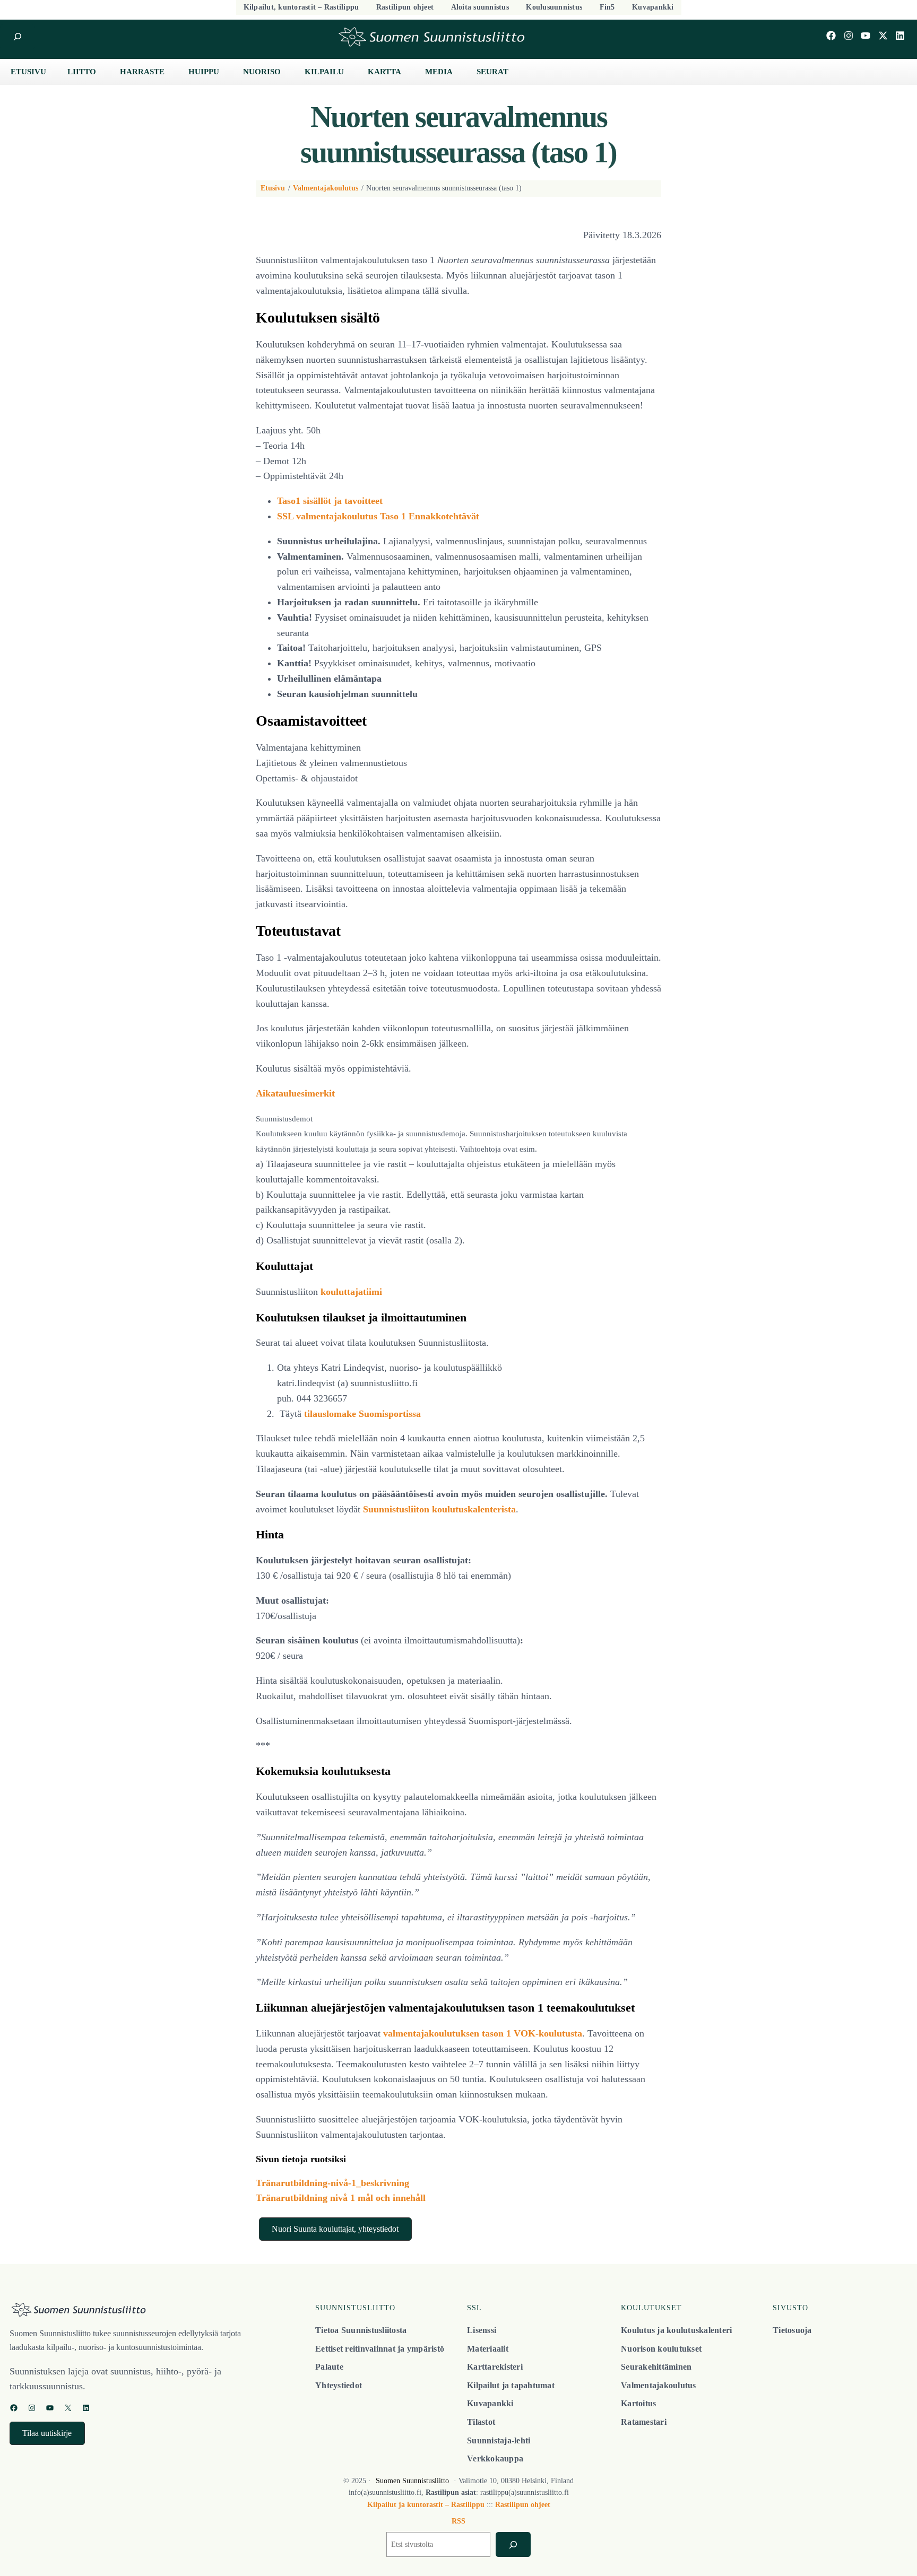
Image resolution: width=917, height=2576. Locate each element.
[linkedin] (900, 36)
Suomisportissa (390, 1414)
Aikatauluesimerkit (295, 1093)
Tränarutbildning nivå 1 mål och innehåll (341, 2198)
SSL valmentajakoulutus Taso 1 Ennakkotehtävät (378, 516)
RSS (458, 2521)
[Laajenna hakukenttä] (17, 37)
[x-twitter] (883, 36)
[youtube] (866, 36)
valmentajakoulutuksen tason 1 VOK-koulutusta (483, 2033)
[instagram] (849, 36)
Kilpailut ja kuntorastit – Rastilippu (426, 2505)
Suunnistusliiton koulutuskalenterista (439, 1509)
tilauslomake (330, 1414)
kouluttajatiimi (351, 1292)
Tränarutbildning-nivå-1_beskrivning (332, 2183)
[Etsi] (513, 2544)
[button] (335, 2229)
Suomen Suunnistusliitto (412, 2481)
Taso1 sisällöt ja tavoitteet (330, 501)
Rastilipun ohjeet (523, 2505)
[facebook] (831, 36)
